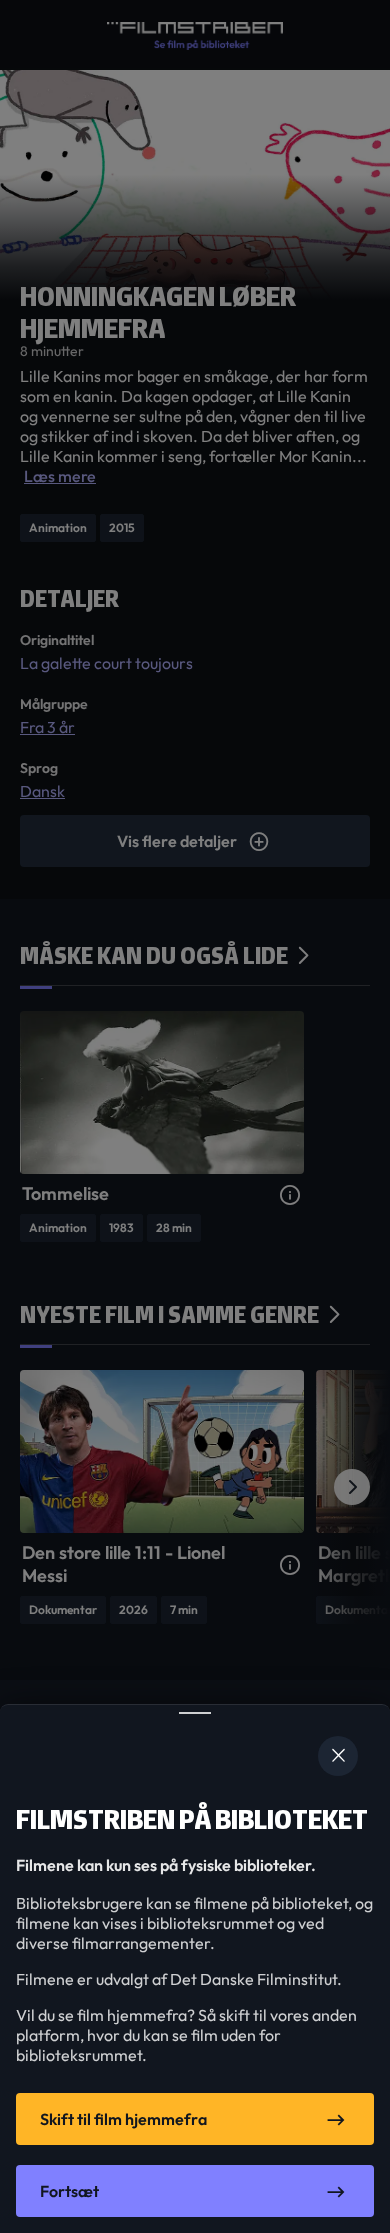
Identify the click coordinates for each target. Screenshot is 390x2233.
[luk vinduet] (338, 1756)
